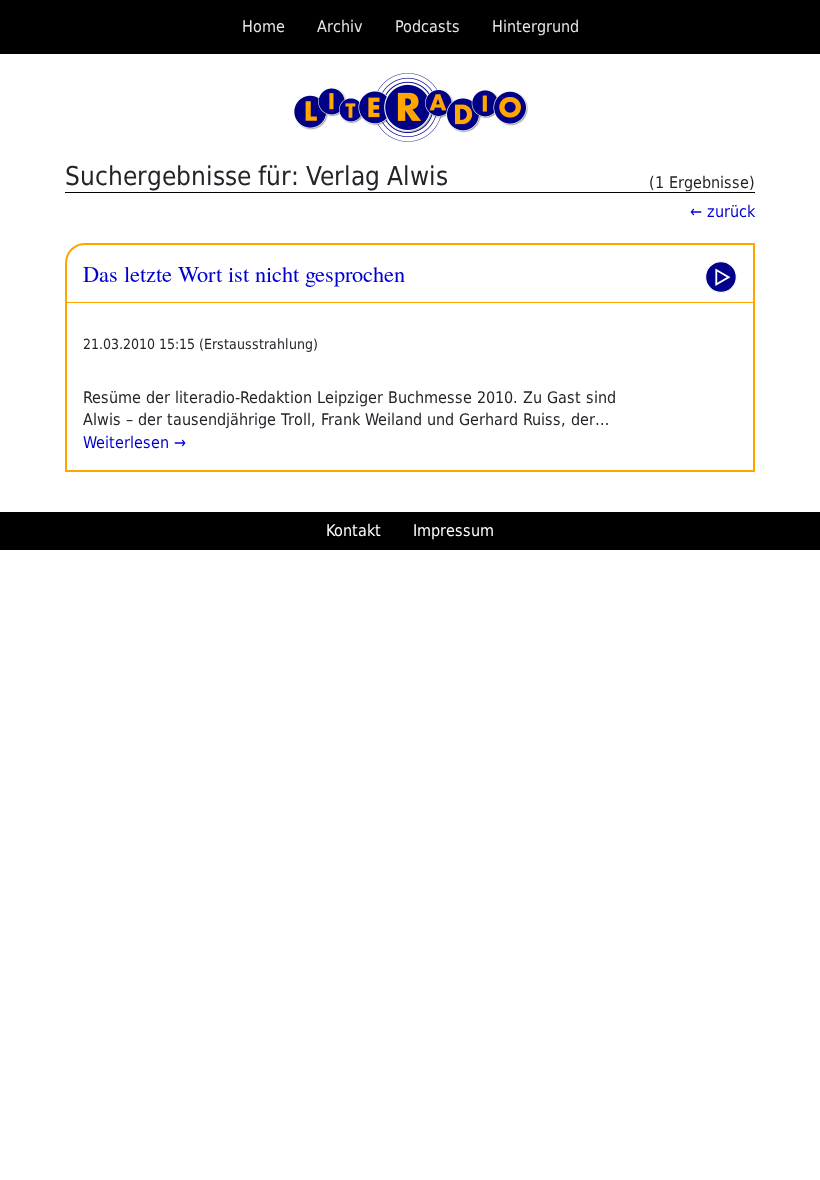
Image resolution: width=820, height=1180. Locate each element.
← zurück (722, 211)
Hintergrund (535, 26)
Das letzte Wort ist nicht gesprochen (244, 273)
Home (263, 26)
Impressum (453, 530)
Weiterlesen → (134, 442)
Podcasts (427, 26)
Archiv (340, 26)
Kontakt (353, 530)
